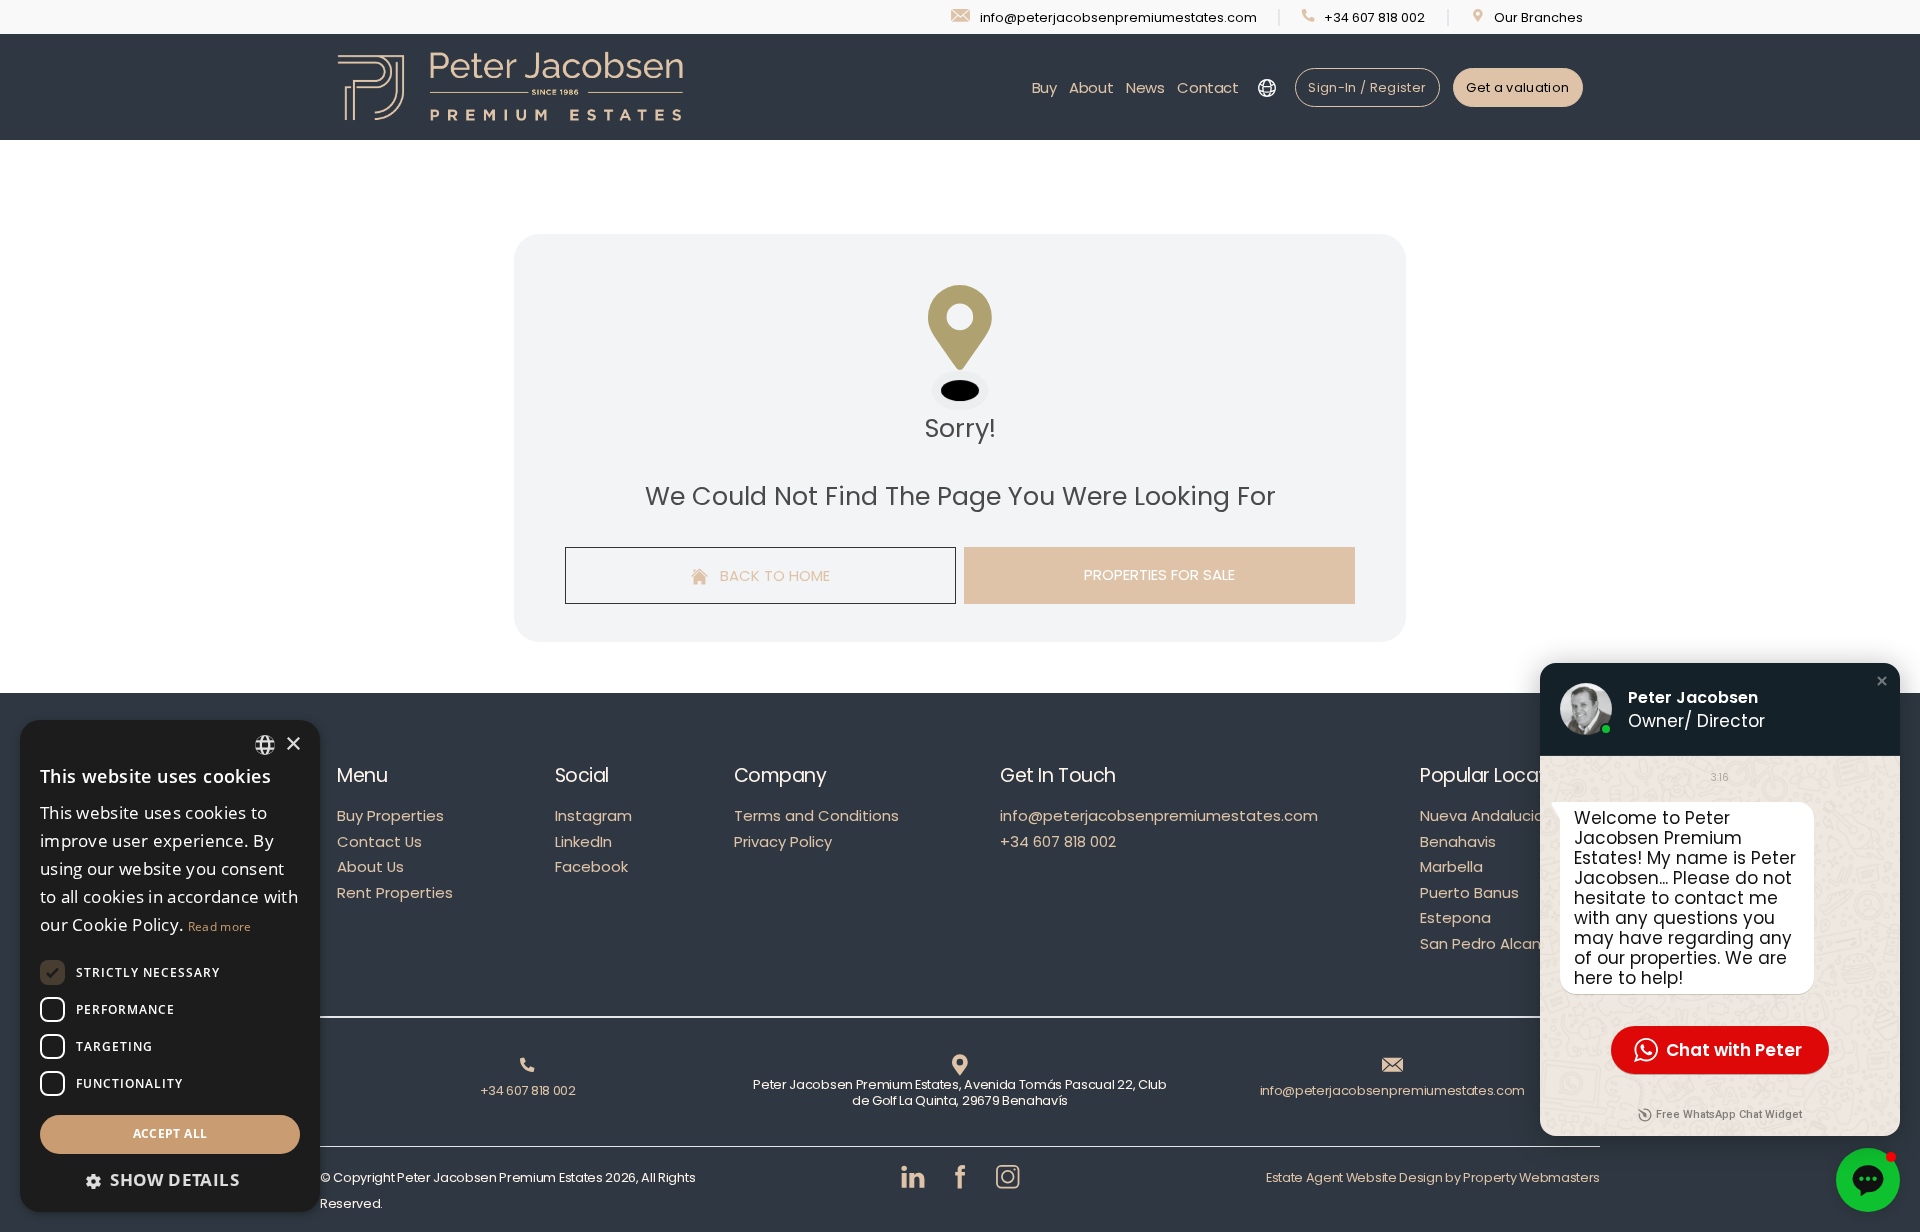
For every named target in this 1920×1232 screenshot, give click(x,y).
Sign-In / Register (1367, 87)
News (1145, 87)
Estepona (1455, 917)
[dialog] (170, 966)
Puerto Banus (1469, 892)
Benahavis (1458, 841)
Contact (1207, 87)
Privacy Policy (783, 841)
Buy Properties (390, 815)
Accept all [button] (170, 1133)
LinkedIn (583, 841)
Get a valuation (1517, 87)
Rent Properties (395, 892)
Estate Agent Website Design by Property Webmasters (1433, 1177)
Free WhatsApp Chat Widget (1729, 1114)
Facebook (591, 866)
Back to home (773, 575)
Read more (220, 926)
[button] (1882, 681)
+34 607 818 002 (1058, 841)
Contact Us (379, 841)
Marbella (1451, 866)
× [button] (292, 744)
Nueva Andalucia (1482, 815)
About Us (370, 866)
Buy (1044, 87)
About (1091, 87)
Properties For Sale (1159, 574)
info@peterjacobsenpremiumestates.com (1159, 815)
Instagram (593, 815)
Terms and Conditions (816, 815)
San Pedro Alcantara (1496, 943)
